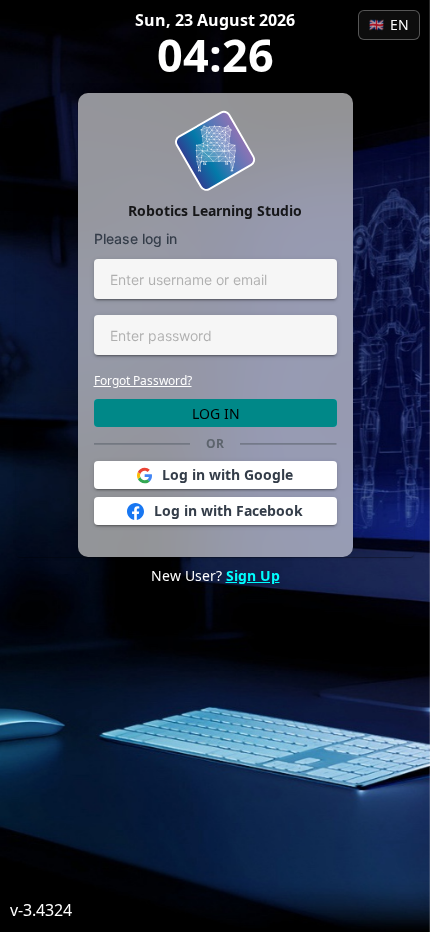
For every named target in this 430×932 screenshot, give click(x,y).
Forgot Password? (143, 380)
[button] (215, 475)
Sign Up (253, 575)
